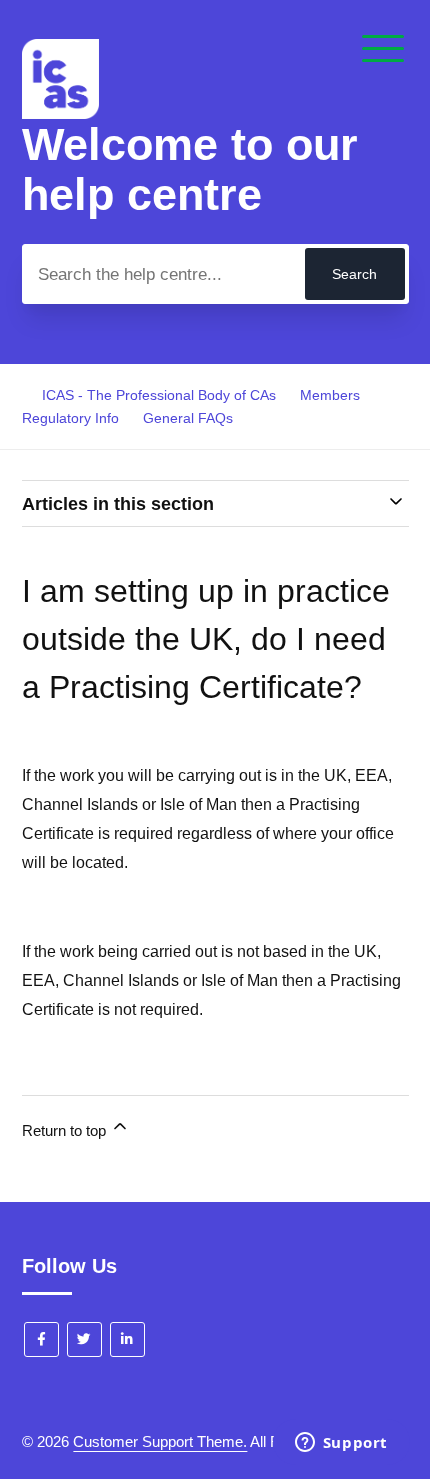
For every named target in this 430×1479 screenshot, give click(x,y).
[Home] (60, 113)
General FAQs (188, 418)
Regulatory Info (70, 418)
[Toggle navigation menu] (383, 50)
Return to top (66, 1130)
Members (330, 395)
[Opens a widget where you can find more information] (341, 1444)
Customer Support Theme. (160, 1441)
